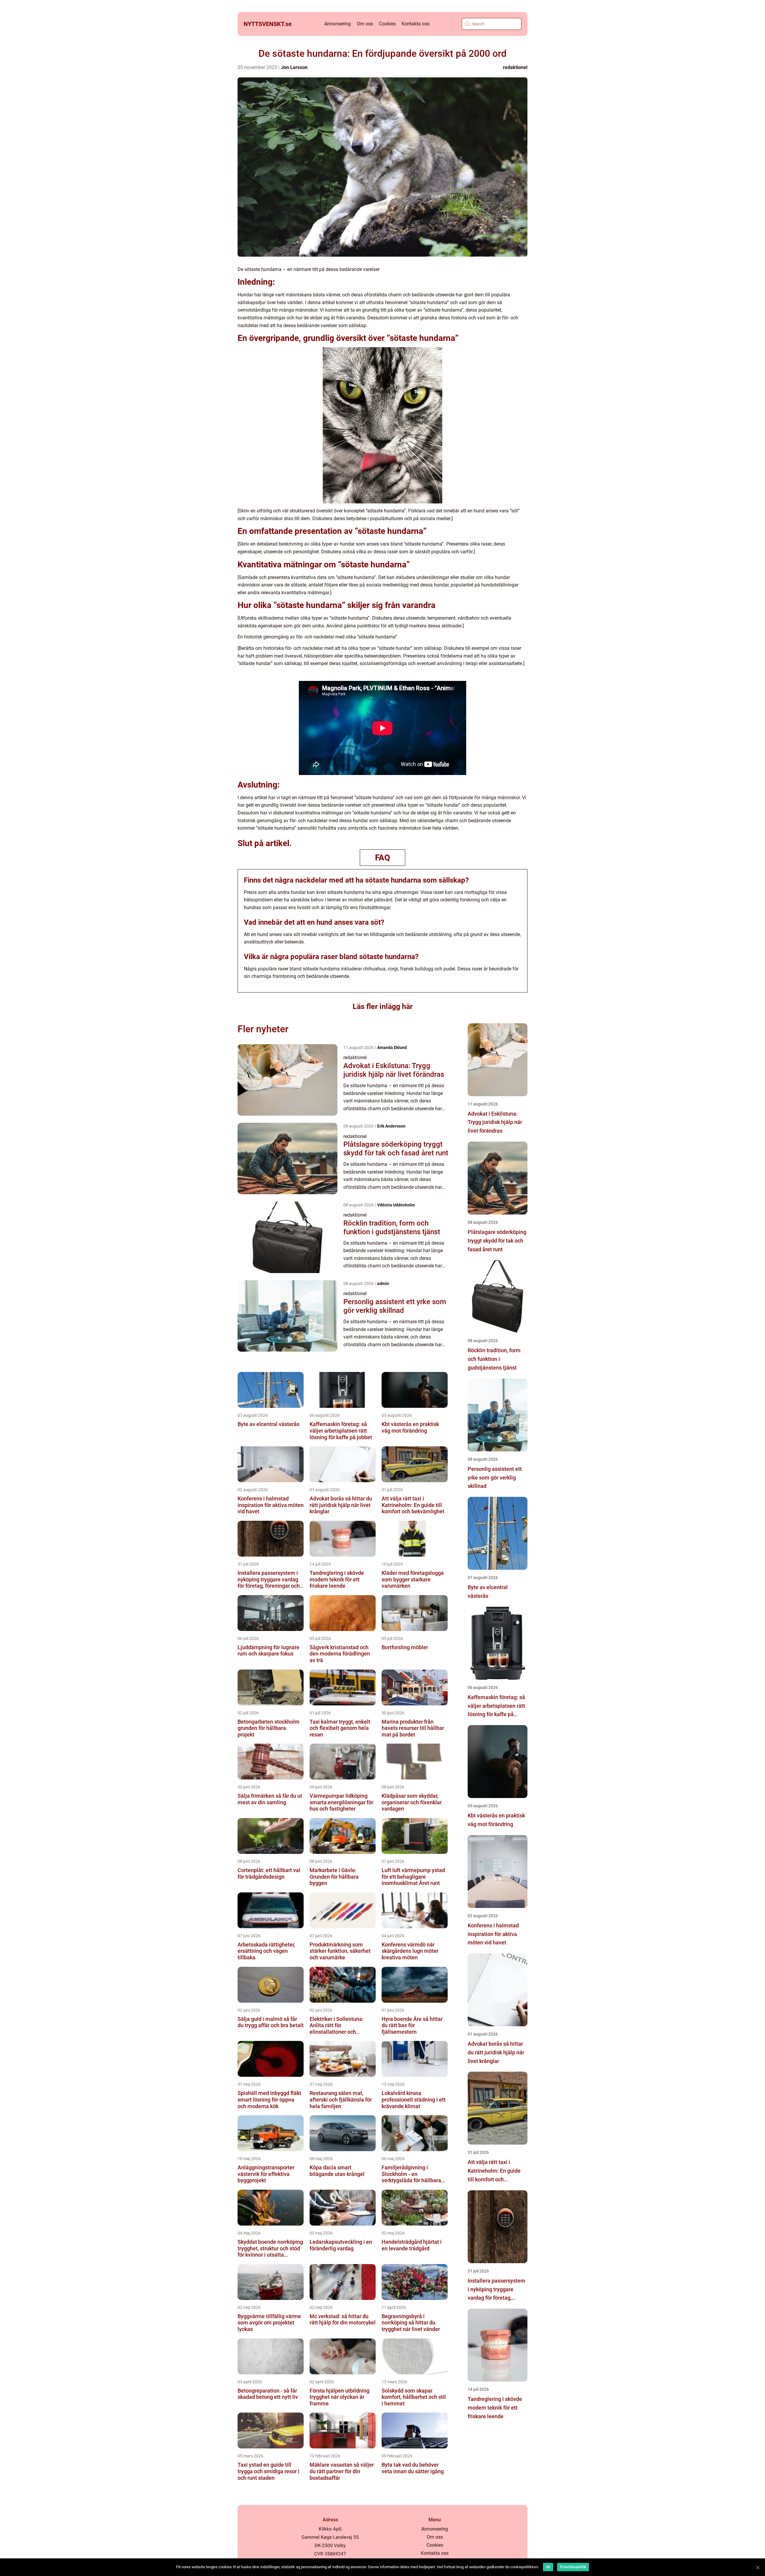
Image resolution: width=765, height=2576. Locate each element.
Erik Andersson (391, 1126)
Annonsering (338, 24)
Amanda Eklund (392, 1047)
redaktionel (515, 67)
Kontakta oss (416, 24)
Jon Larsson (294, 67)
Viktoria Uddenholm (396, 1205)
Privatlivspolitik (573, 2567)
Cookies (387, 24)
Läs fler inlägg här (383, 1006)
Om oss (365, 24)
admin (383, 1284)
